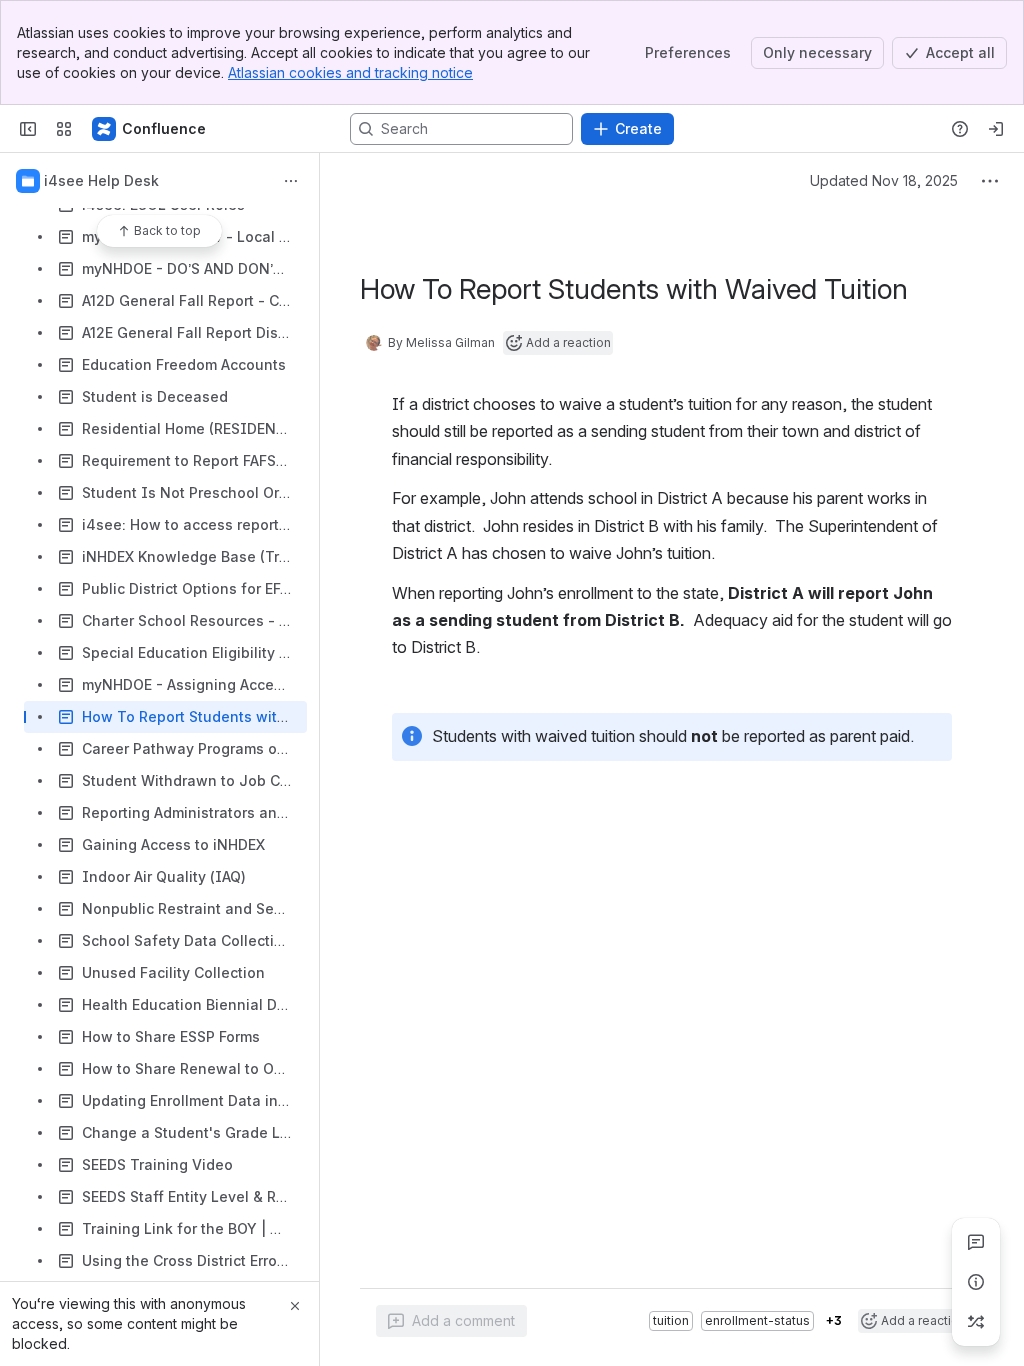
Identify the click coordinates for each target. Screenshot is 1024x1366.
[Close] (295, 1306)
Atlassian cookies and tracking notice (350, 72)
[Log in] (996, 129)
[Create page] (976, 1322)
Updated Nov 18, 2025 (884, 180)
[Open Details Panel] (976, 1282)
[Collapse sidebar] (28, 129)
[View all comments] (976, 1242)
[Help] (960, 129)
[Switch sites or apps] (64, 129)
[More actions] (291, 181)
